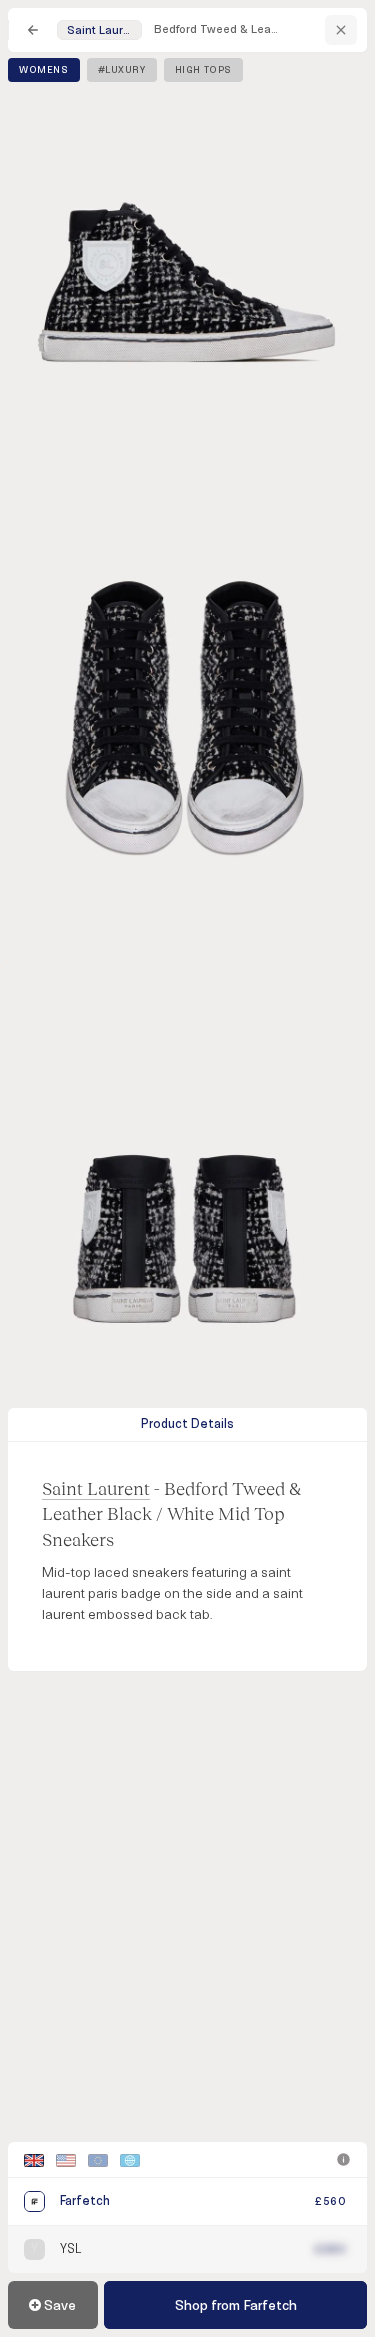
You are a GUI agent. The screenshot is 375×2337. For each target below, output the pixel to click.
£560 (330, 2201)
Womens (44, 70)
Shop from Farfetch (236, 2305)
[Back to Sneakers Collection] (33, 30)
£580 (330, 2249)
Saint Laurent (96, 1488)
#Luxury (122, 70)
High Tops (203, 70)
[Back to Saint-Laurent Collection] (341, 30)
